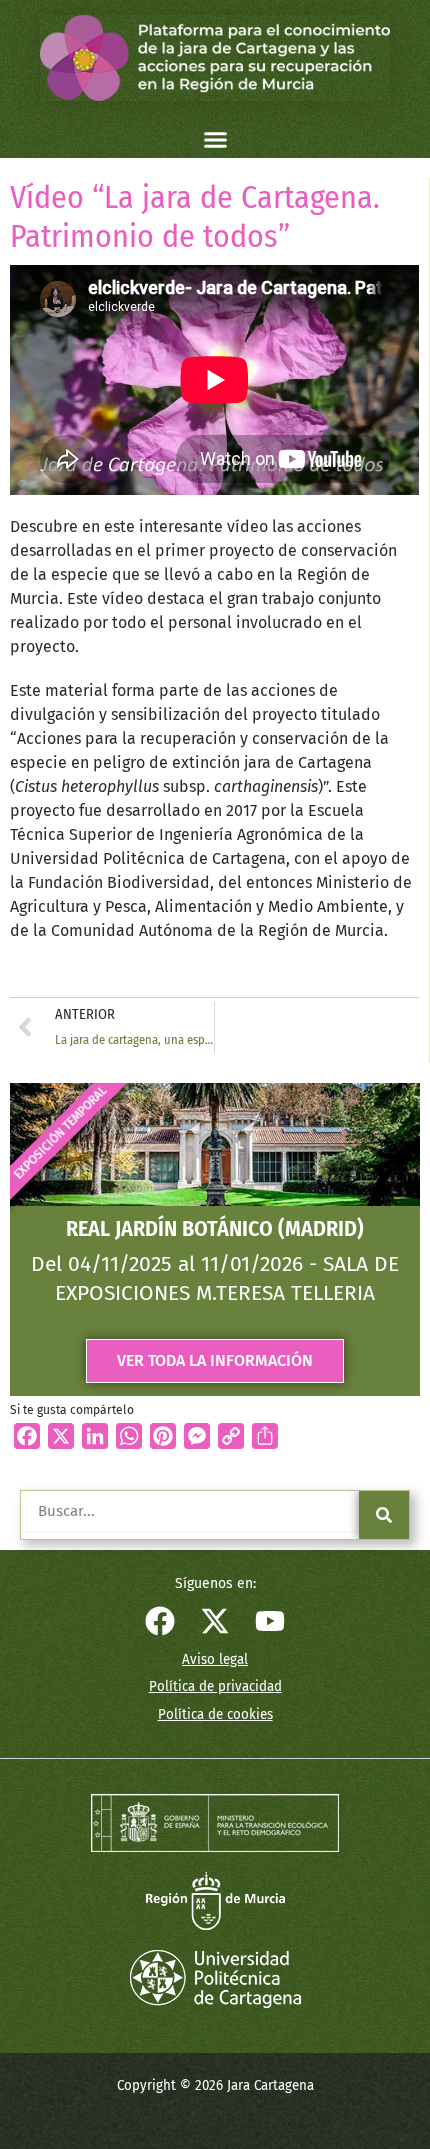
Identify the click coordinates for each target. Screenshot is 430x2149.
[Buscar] (384, 1515)
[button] (215, 140)
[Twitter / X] (215, 1621)
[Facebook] (160, 1621)
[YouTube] (270, 1621)
